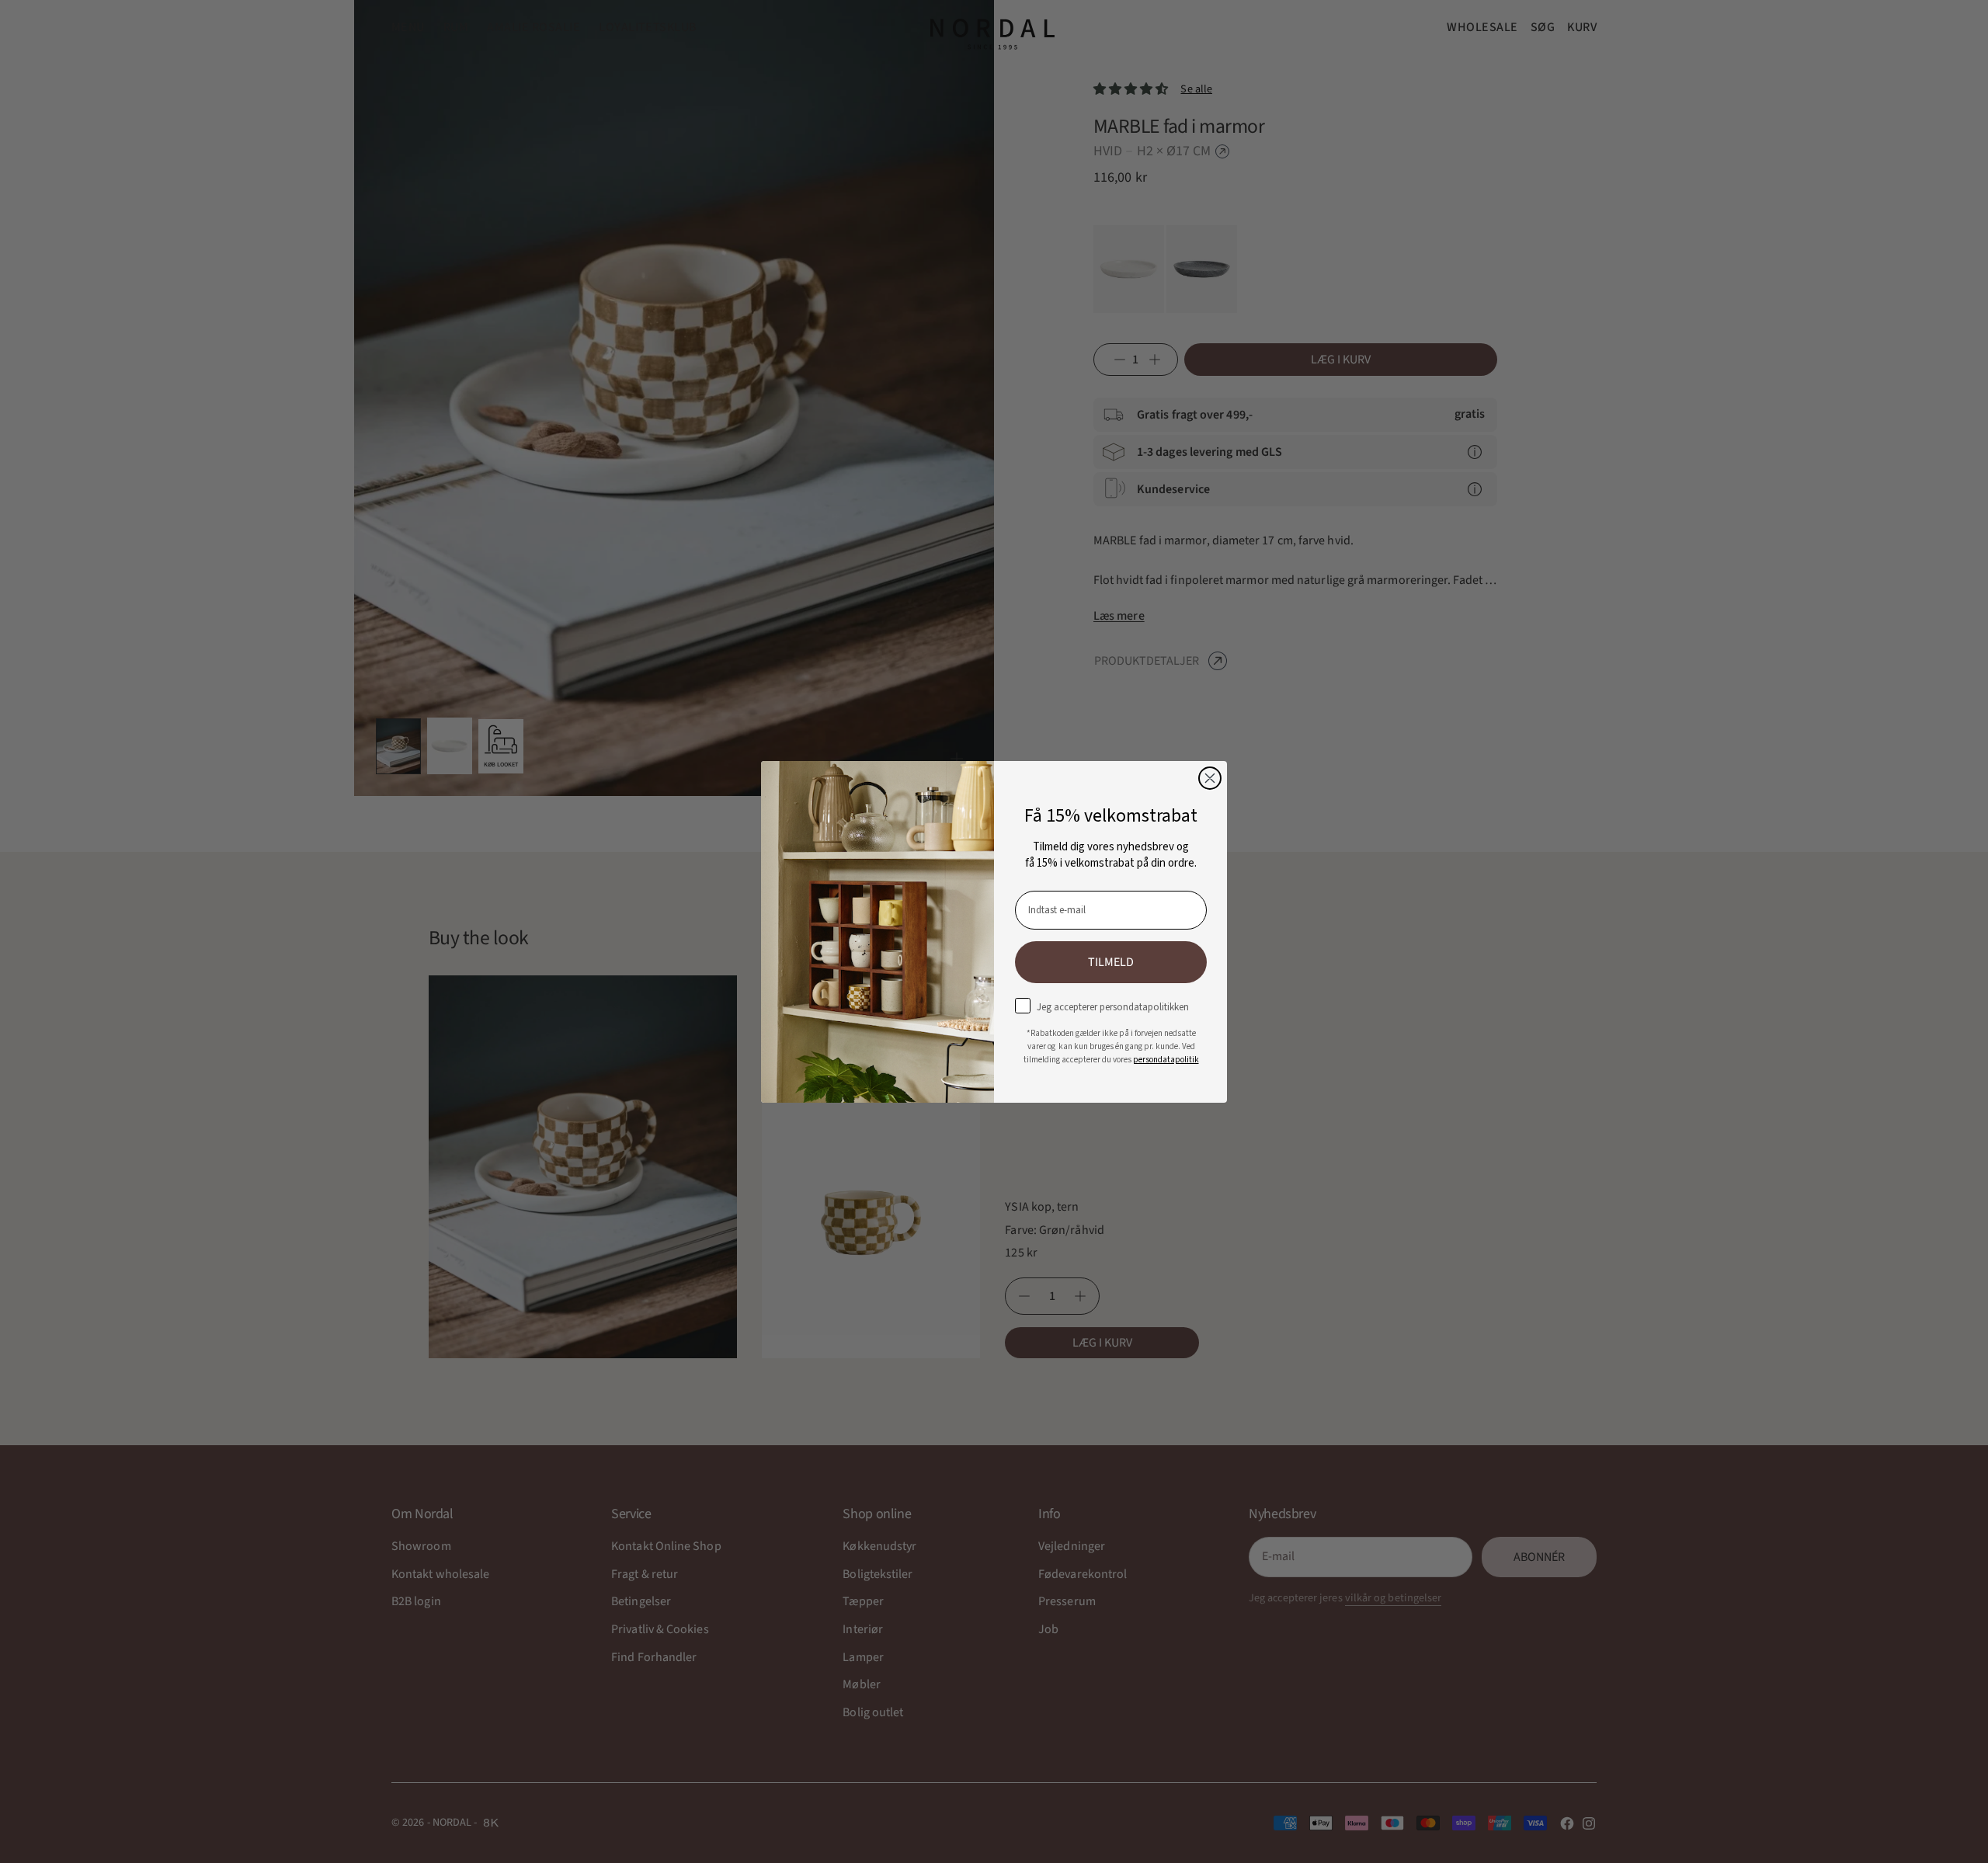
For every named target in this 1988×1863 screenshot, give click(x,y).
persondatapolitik (1166, 1059)
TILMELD (1111, 961)
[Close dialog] (1210, 778)
